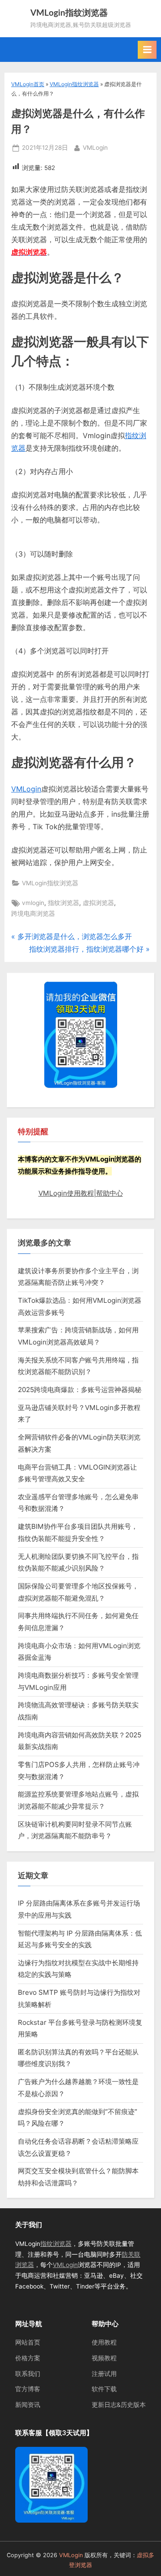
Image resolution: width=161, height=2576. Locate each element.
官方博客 (28, 2389)
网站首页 (28, 2342)
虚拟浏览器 (98, 903)
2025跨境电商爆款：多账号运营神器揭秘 (80, 1390)
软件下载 (104, 2389)
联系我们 (28, 2374)
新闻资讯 (28, 2405)
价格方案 (28, 2358)
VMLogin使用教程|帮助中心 (81, 1193)
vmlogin (33, 903)
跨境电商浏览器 (33, 914)
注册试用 (104, 2374)
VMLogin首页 (28, 84)
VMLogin (95, 147)
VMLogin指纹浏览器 (69, 13)
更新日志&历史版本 (119, 2405)
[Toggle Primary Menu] (147, 50)
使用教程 (104, 2342)
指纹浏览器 (64, 903)
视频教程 (104, 2358)
